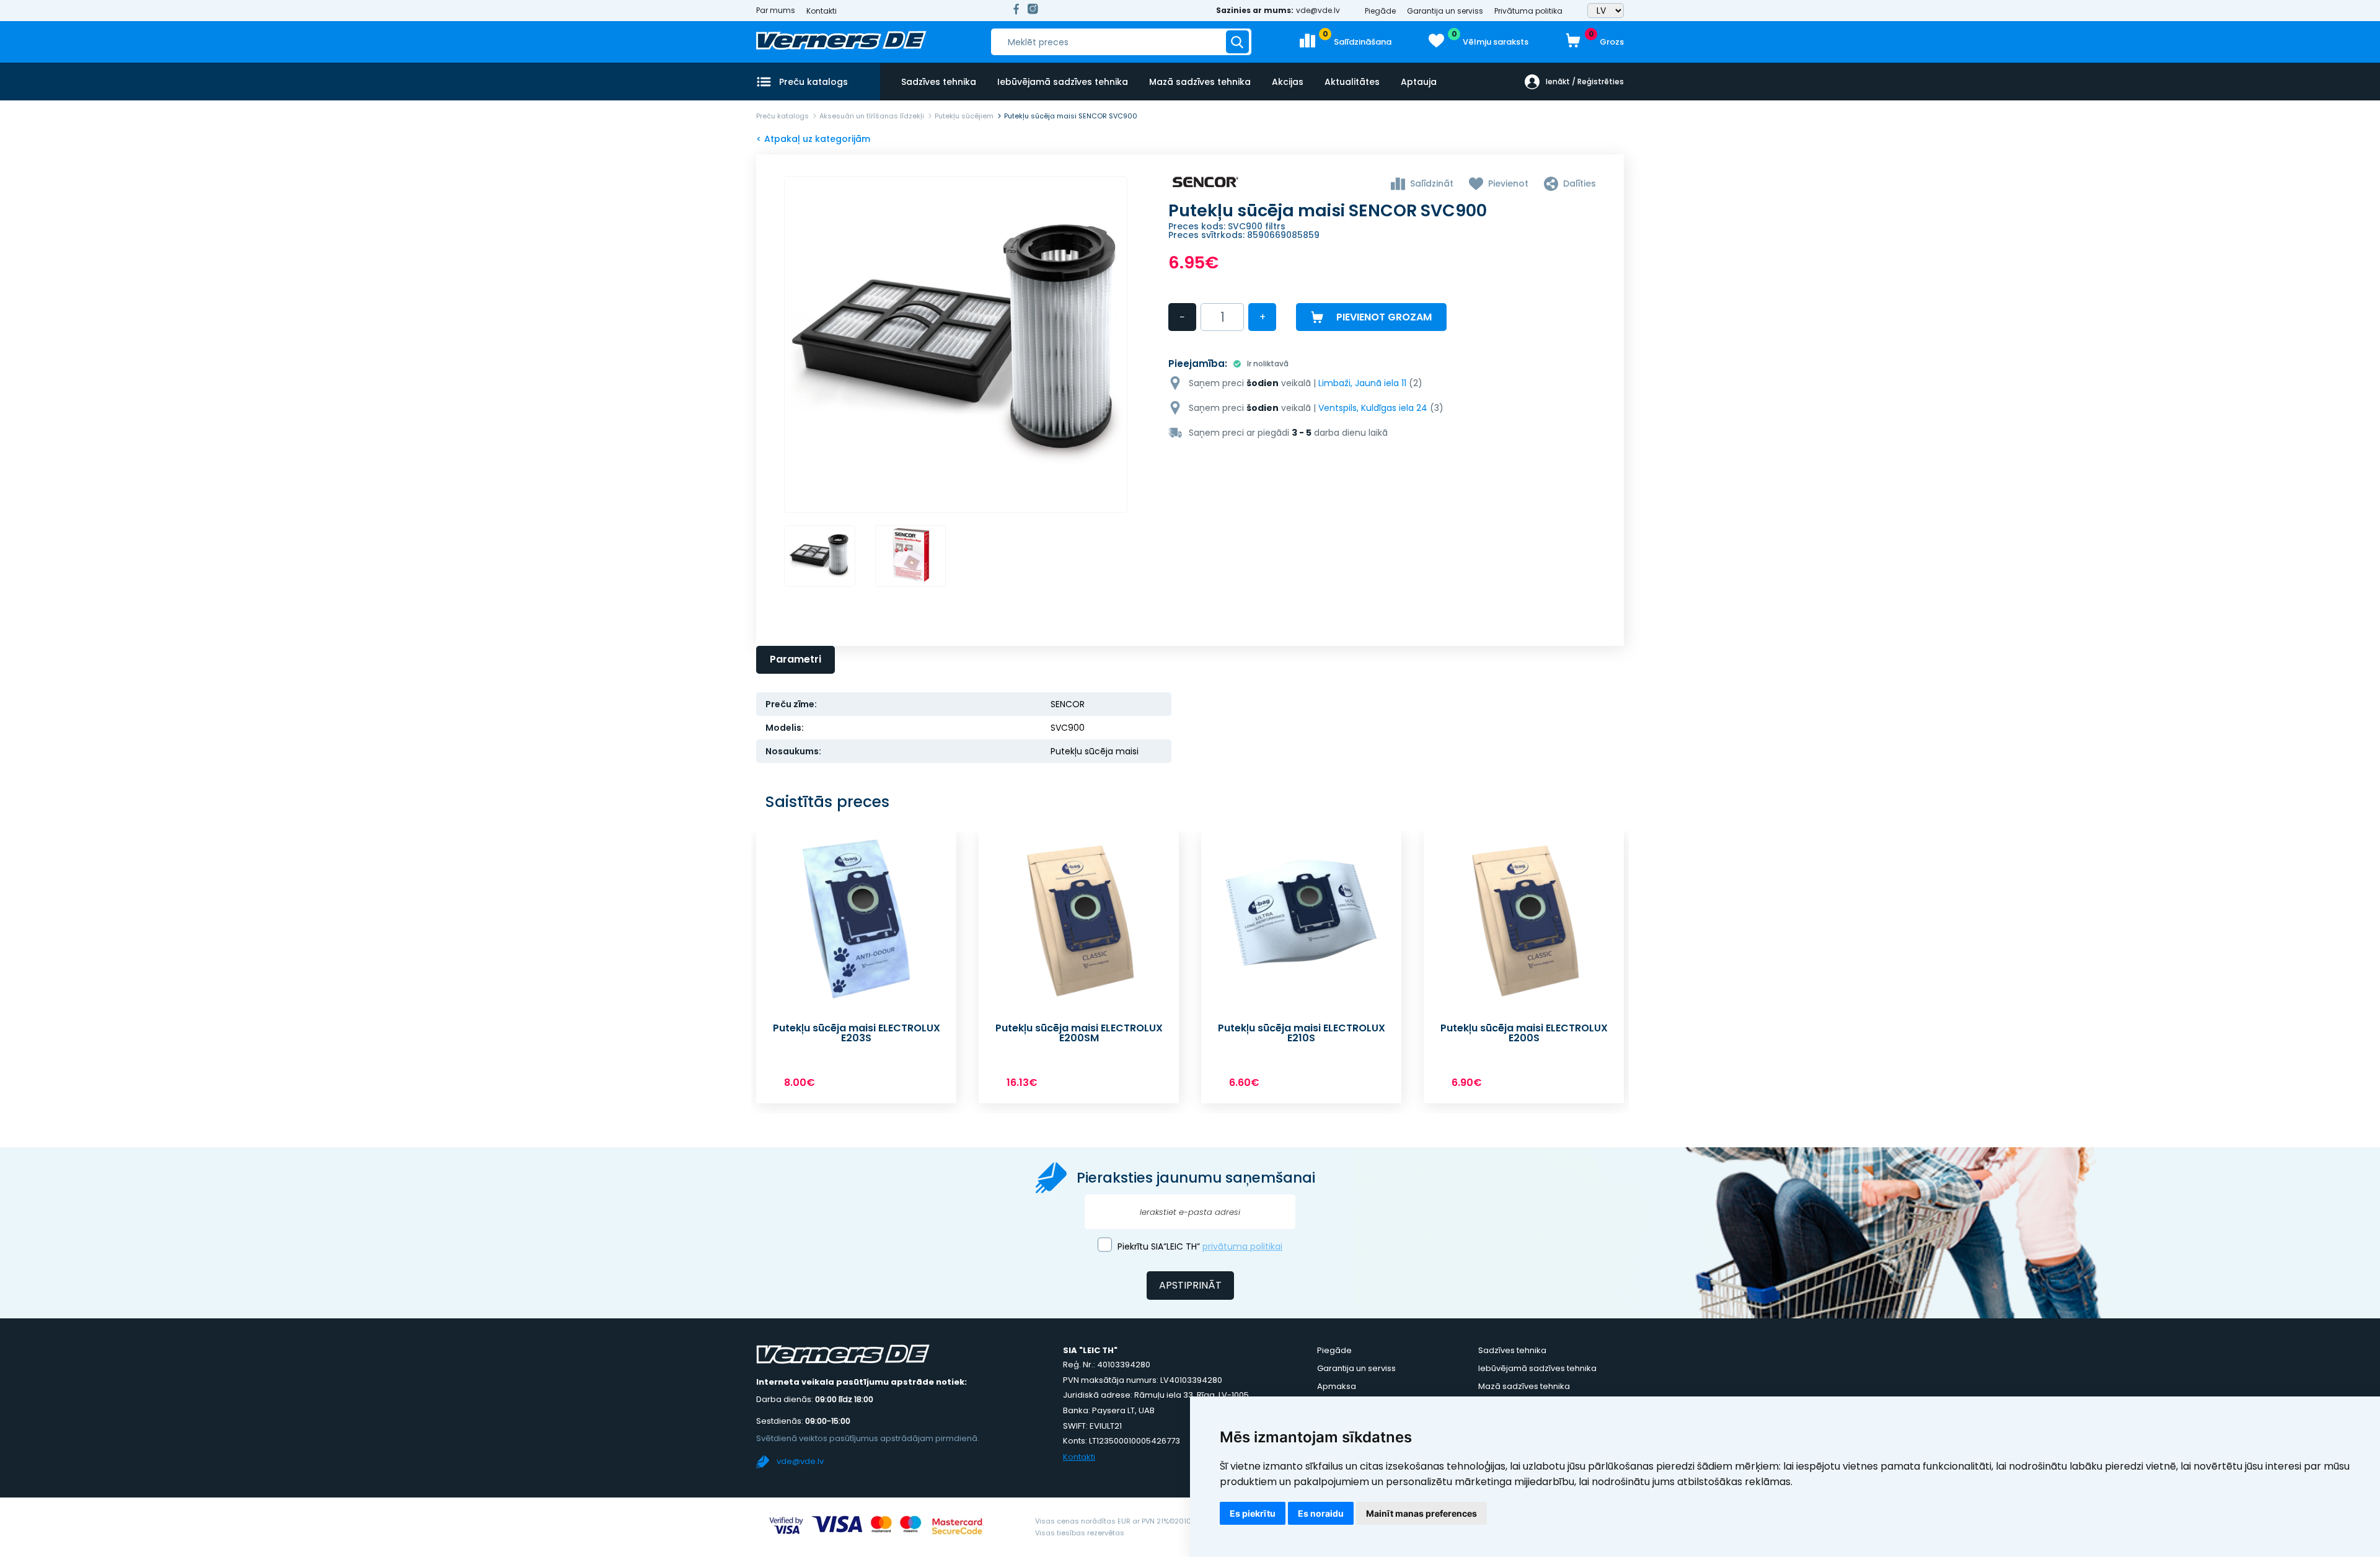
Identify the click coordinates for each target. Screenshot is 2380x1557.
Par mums (776, 11)
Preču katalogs (782, 116)
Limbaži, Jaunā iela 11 (1362, 383)
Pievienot (1508, 183)
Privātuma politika (1528, 11)
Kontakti (822, 11)
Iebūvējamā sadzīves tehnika (1063, 82)
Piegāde (1380, 11)
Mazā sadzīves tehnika (1200, 82)
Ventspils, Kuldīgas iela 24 (1373, 408)
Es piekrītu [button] (1253, 1513)
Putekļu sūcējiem (964, 116)
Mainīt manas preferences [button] (1421, 1513)
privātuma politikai (1242, 1246)
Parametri (796, 659)
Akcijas (1288, 82)
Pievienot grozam (1384, 317)
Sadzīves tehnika (939, 82)
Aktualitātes (1352, 82)
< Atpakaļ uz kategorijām (813, 139)
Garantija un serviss (1445, 11)
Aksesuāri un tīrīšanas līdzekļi (872, 116)
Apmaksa (1337, 1386)
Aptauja (1419, 82)
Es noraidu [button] (1321, 1513)
